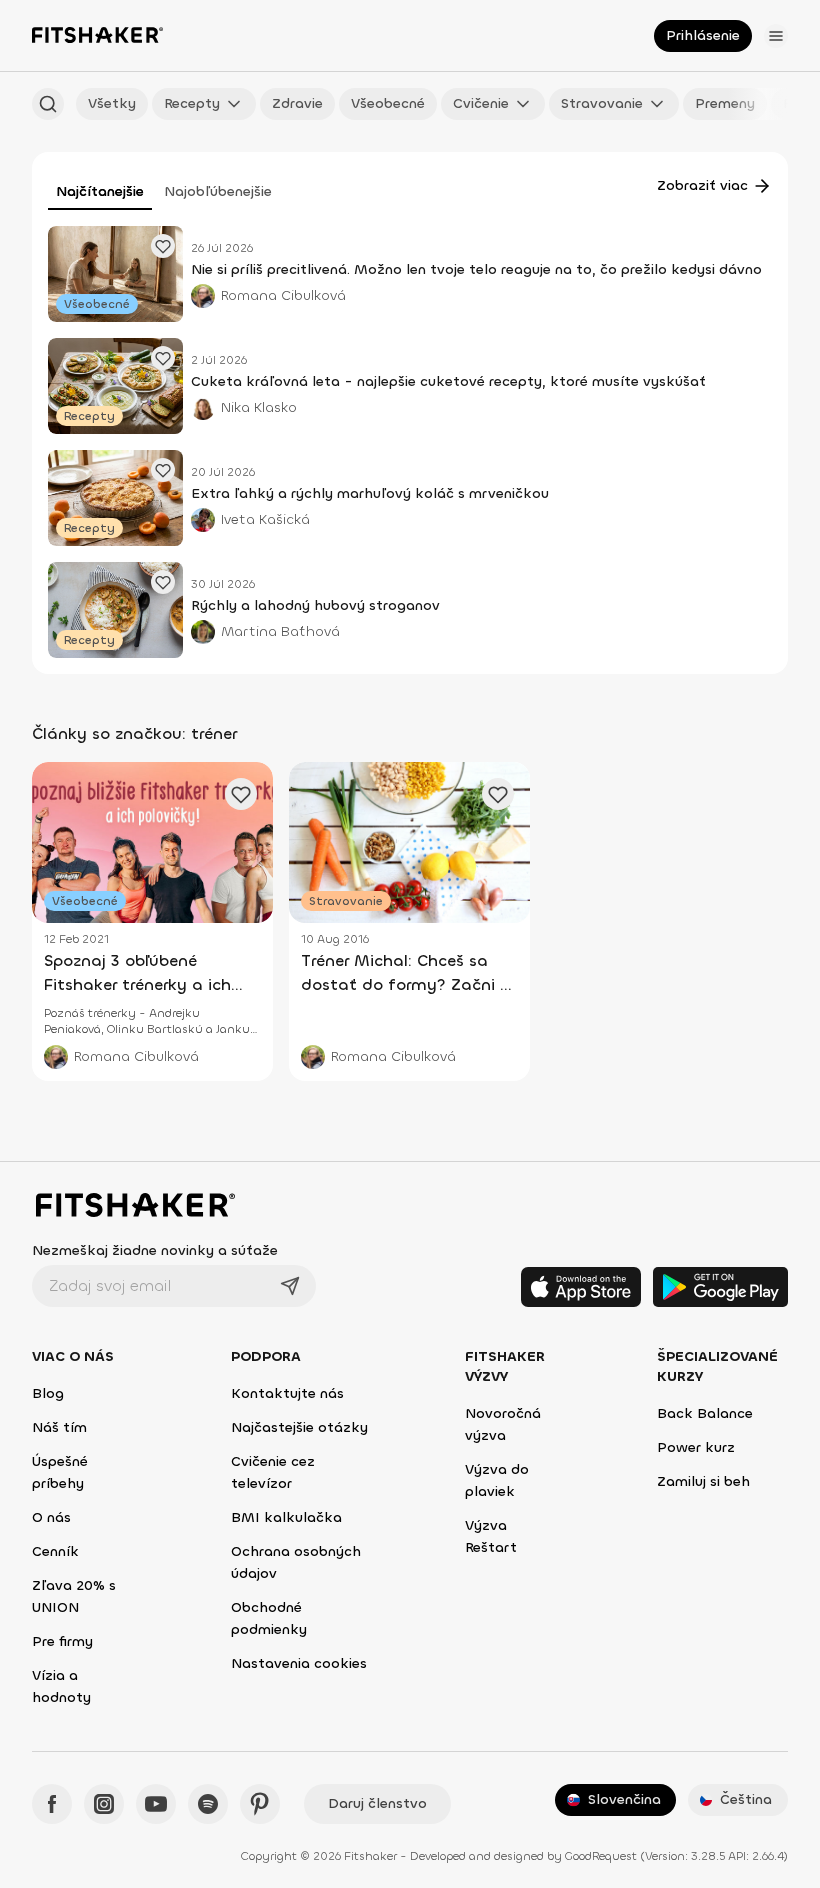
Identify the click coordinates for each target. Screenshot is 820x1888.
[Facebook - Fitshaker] (52, 1804)
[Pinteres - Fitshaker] (260, 1804)
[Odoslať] (290, 1286)
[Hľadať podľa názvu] (48, 104)
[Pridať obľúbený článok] (163, 246)
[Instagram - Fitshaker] (104, 1804)
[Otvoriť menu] (776, 36)
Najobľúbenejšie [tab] (218, 191)
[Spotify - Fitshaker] (208, 1804)
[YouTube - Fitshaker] (156, 1804)
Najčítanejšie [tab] (100, 191)
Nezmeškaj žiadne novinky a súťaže (155, 1250)
